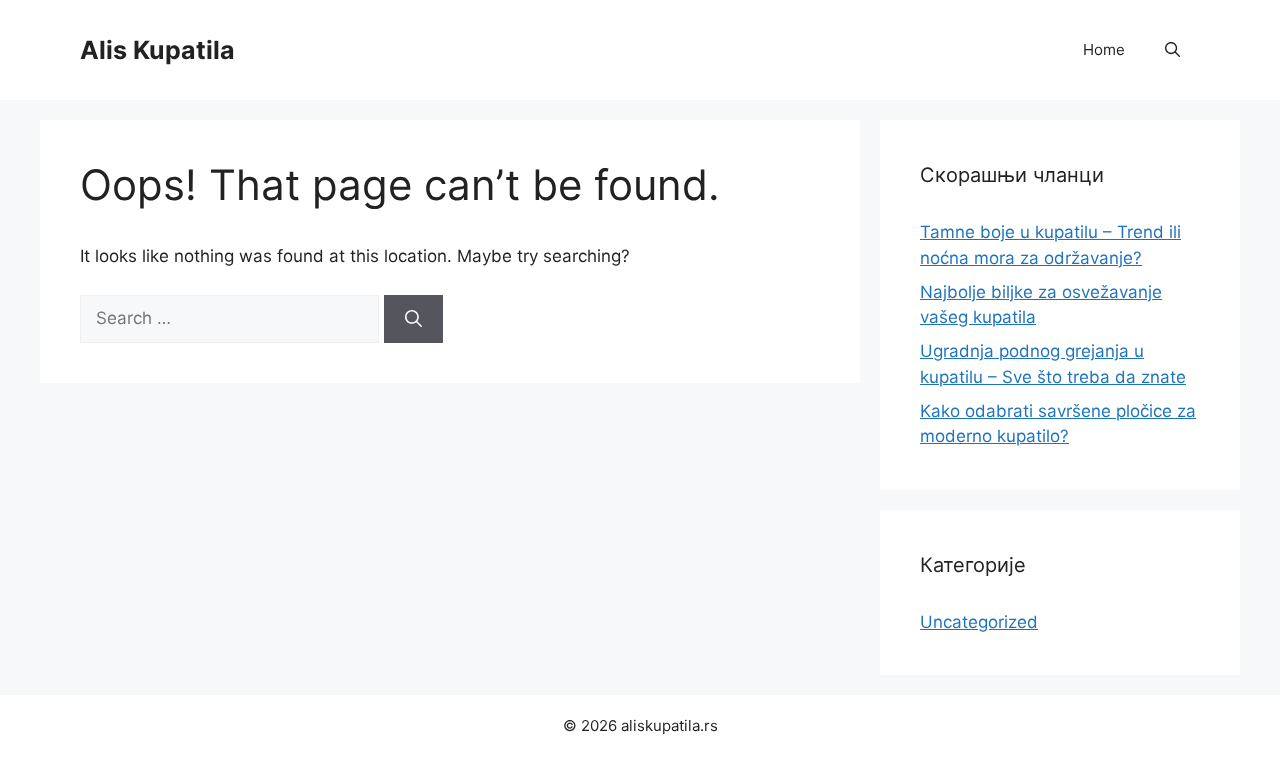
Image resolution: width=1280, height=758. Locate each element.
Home (1104, 49)
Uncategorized (979, 622)
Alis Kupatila (157, 50)
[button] (1172, 50)
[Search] (413, 319)
